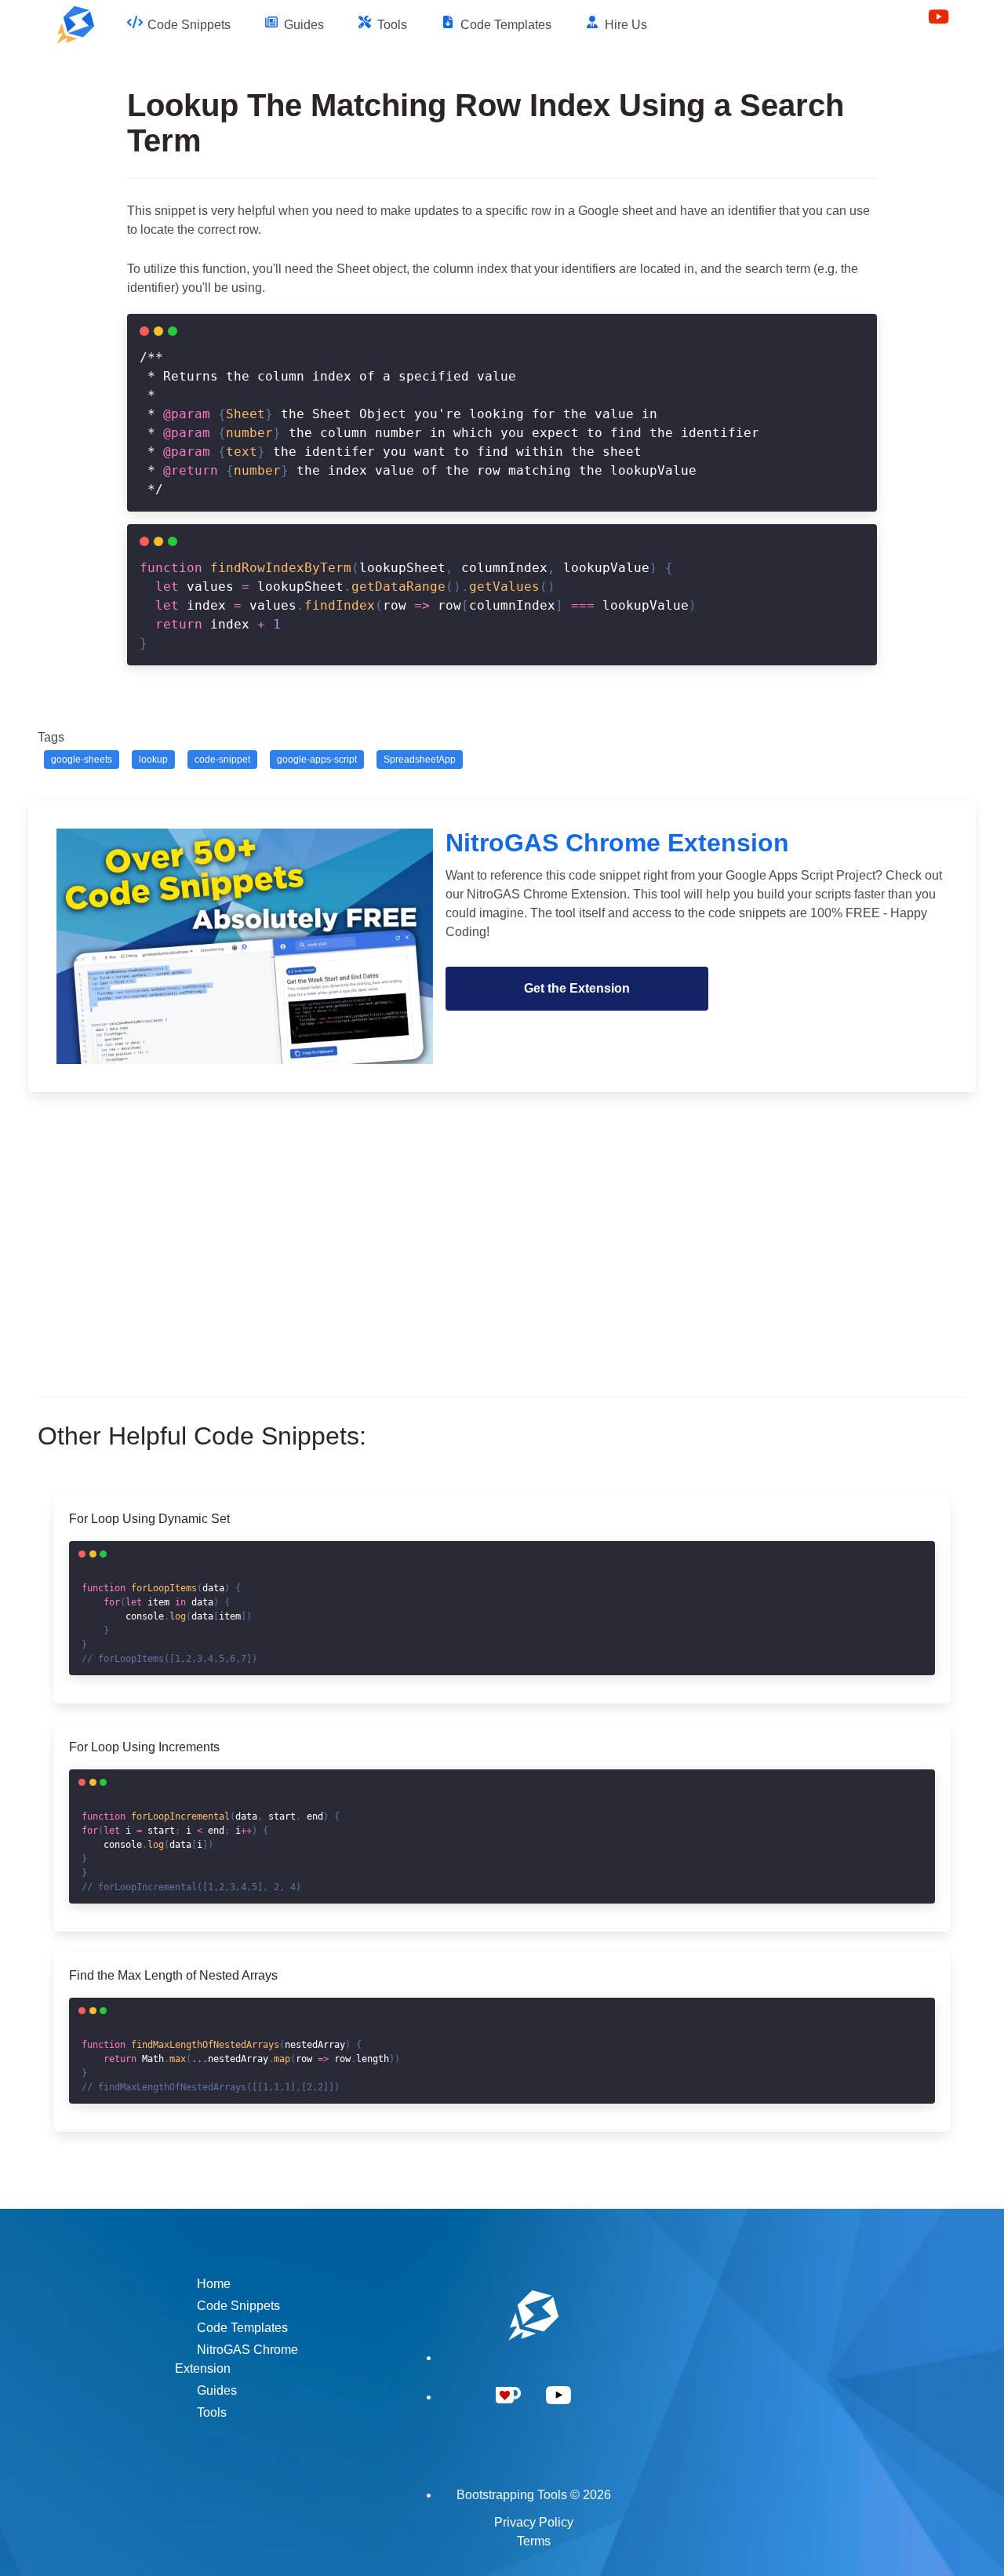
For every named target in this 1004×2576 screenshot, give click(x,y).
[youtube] (558, 2414)
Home (214, 2284)
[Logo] (75, 25)
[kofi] (508, 2414)
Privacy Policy (534, 2522)
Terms (534, 2541)
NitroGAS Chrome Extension (236, 2359)
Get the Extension (577, 988)
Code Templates (242, 2328)
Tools (212, 2412)
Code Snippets (238, 2306)
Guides (217, 2390)
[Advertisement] (502, 1230)
